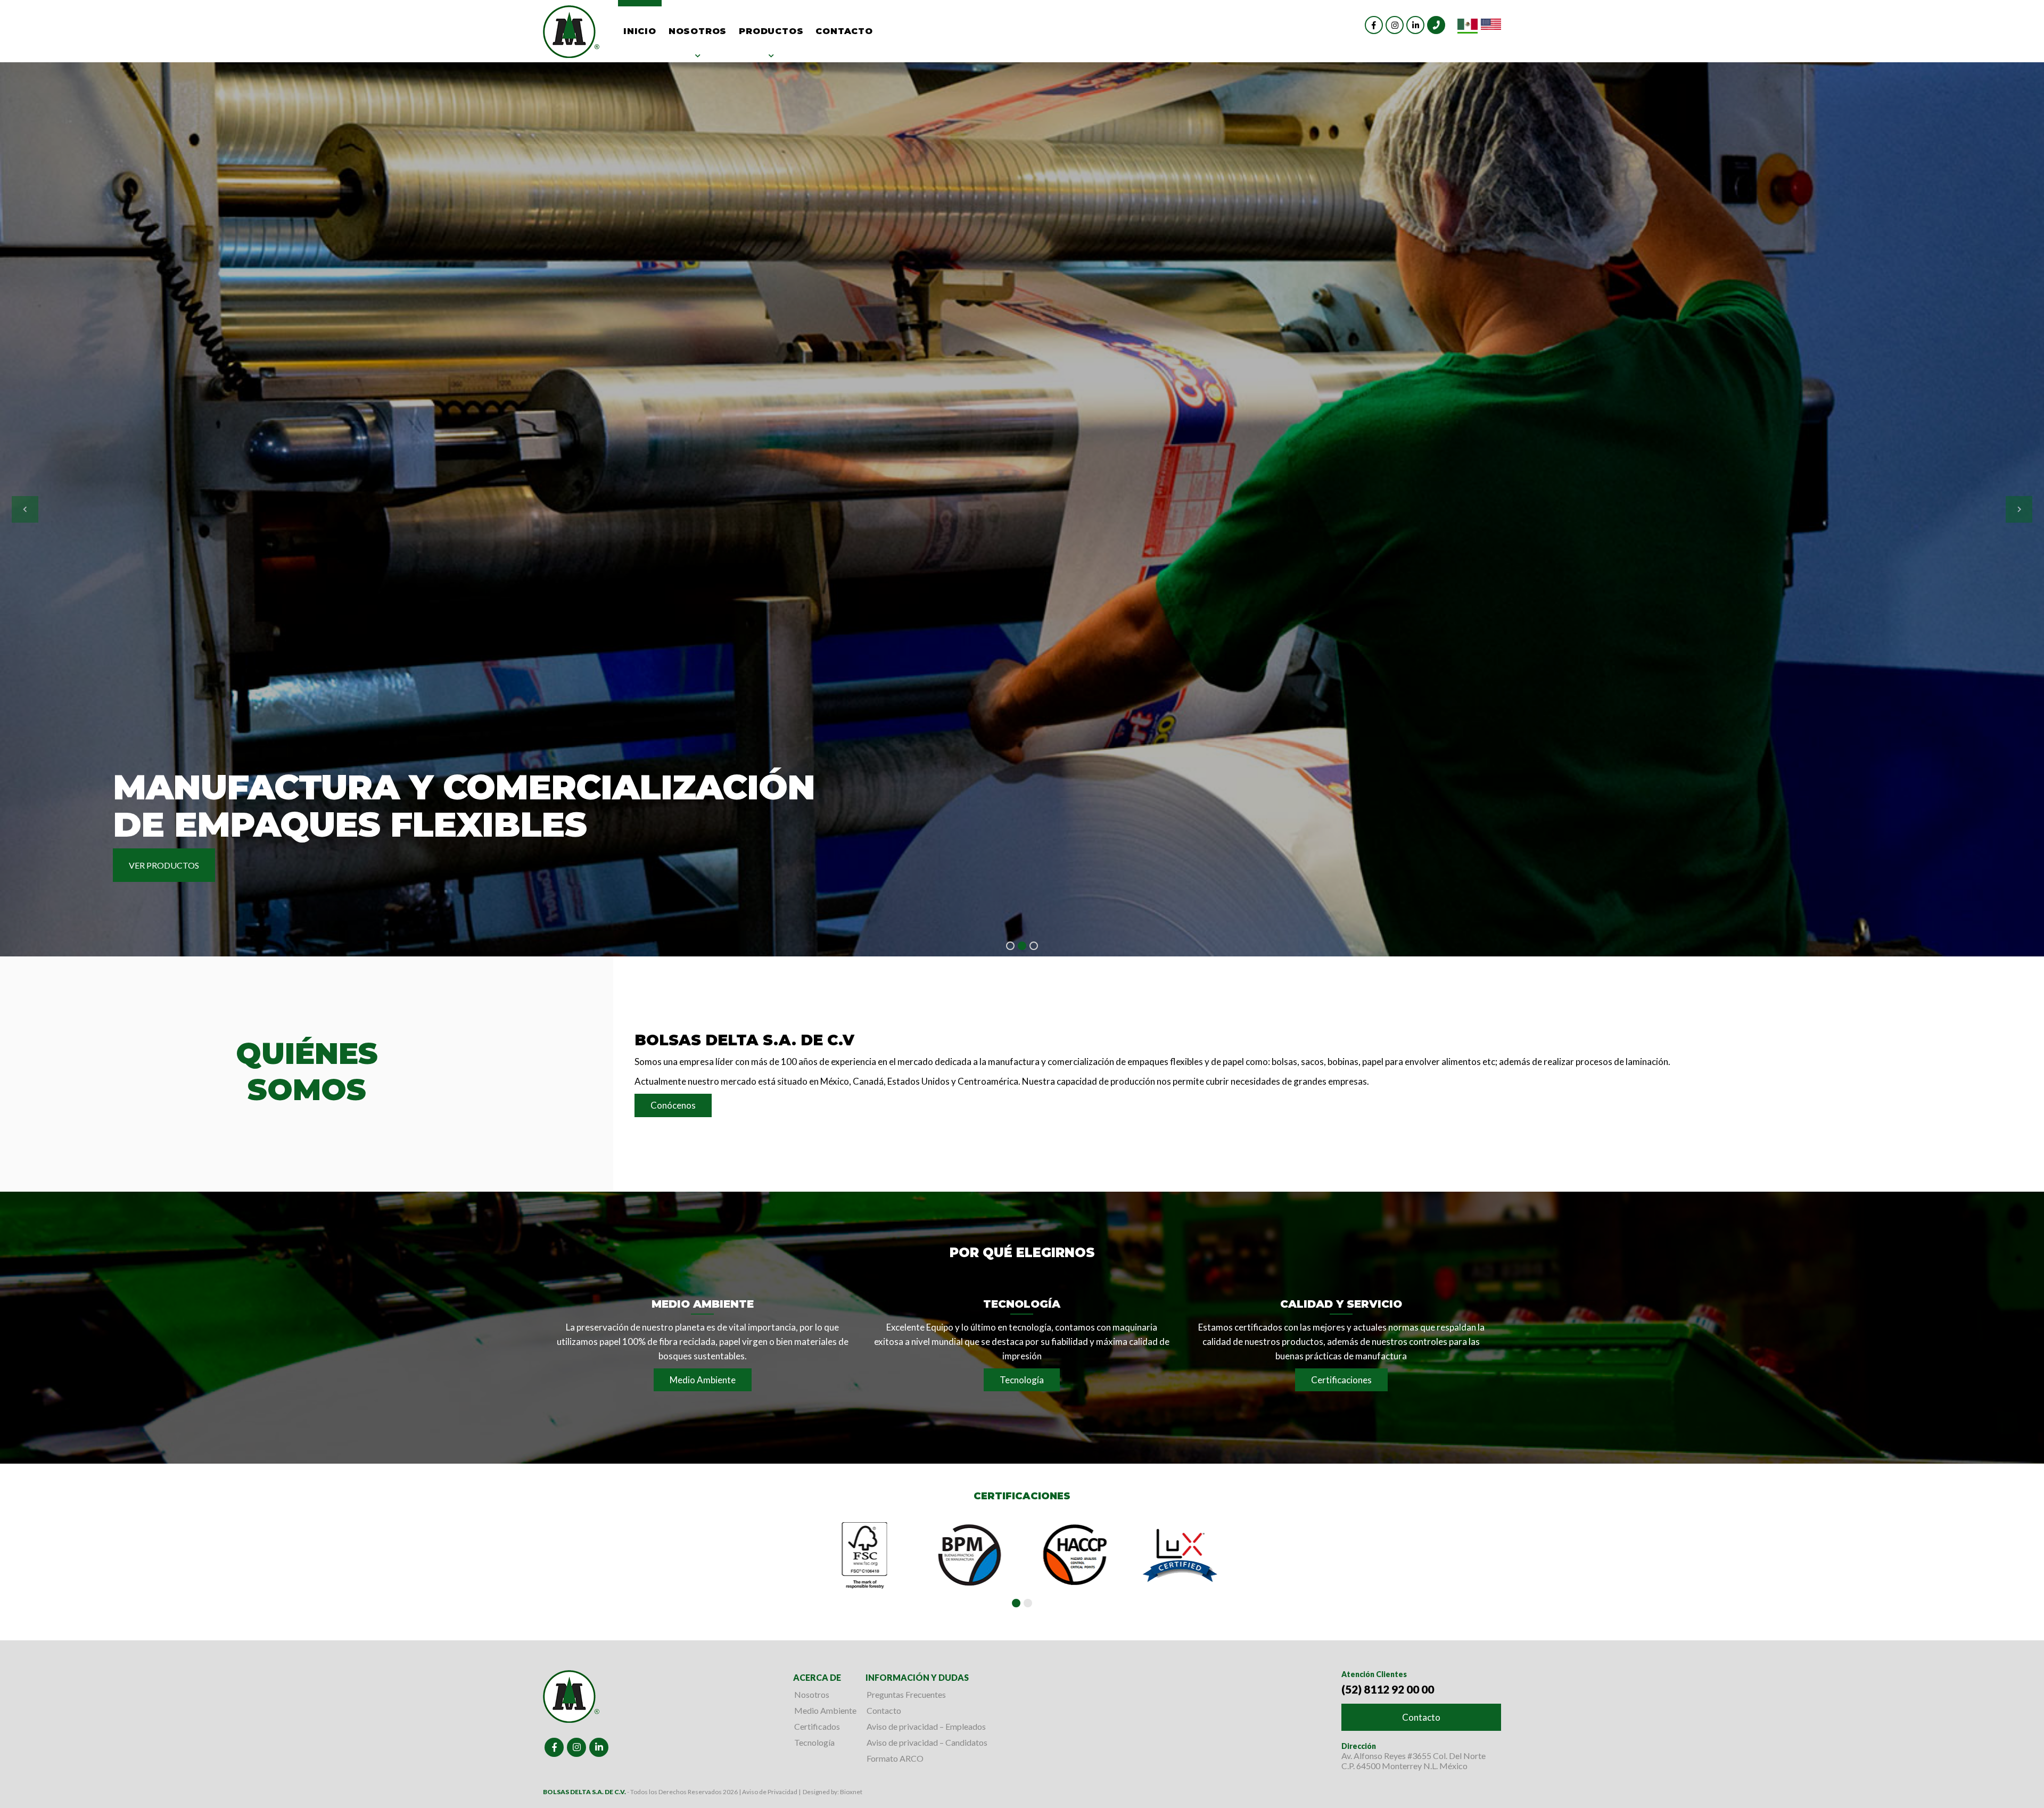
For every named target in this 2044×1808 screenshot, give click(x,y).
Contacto (884, 1710)
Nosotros (812, 1694)
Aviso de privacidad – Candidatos (927, 1742)
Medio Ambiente (825, 1710)
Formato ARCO (895, 1758)
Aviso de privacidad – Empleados (926, 1726)
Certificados (817, 1726)
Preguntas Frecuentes (906, 1694)
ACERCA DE (817, 1677)
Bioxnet (851, 1792)
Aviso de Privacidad (770, 1792)
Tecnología (814, 1742)
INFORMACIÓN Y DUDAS (917, 1677)
